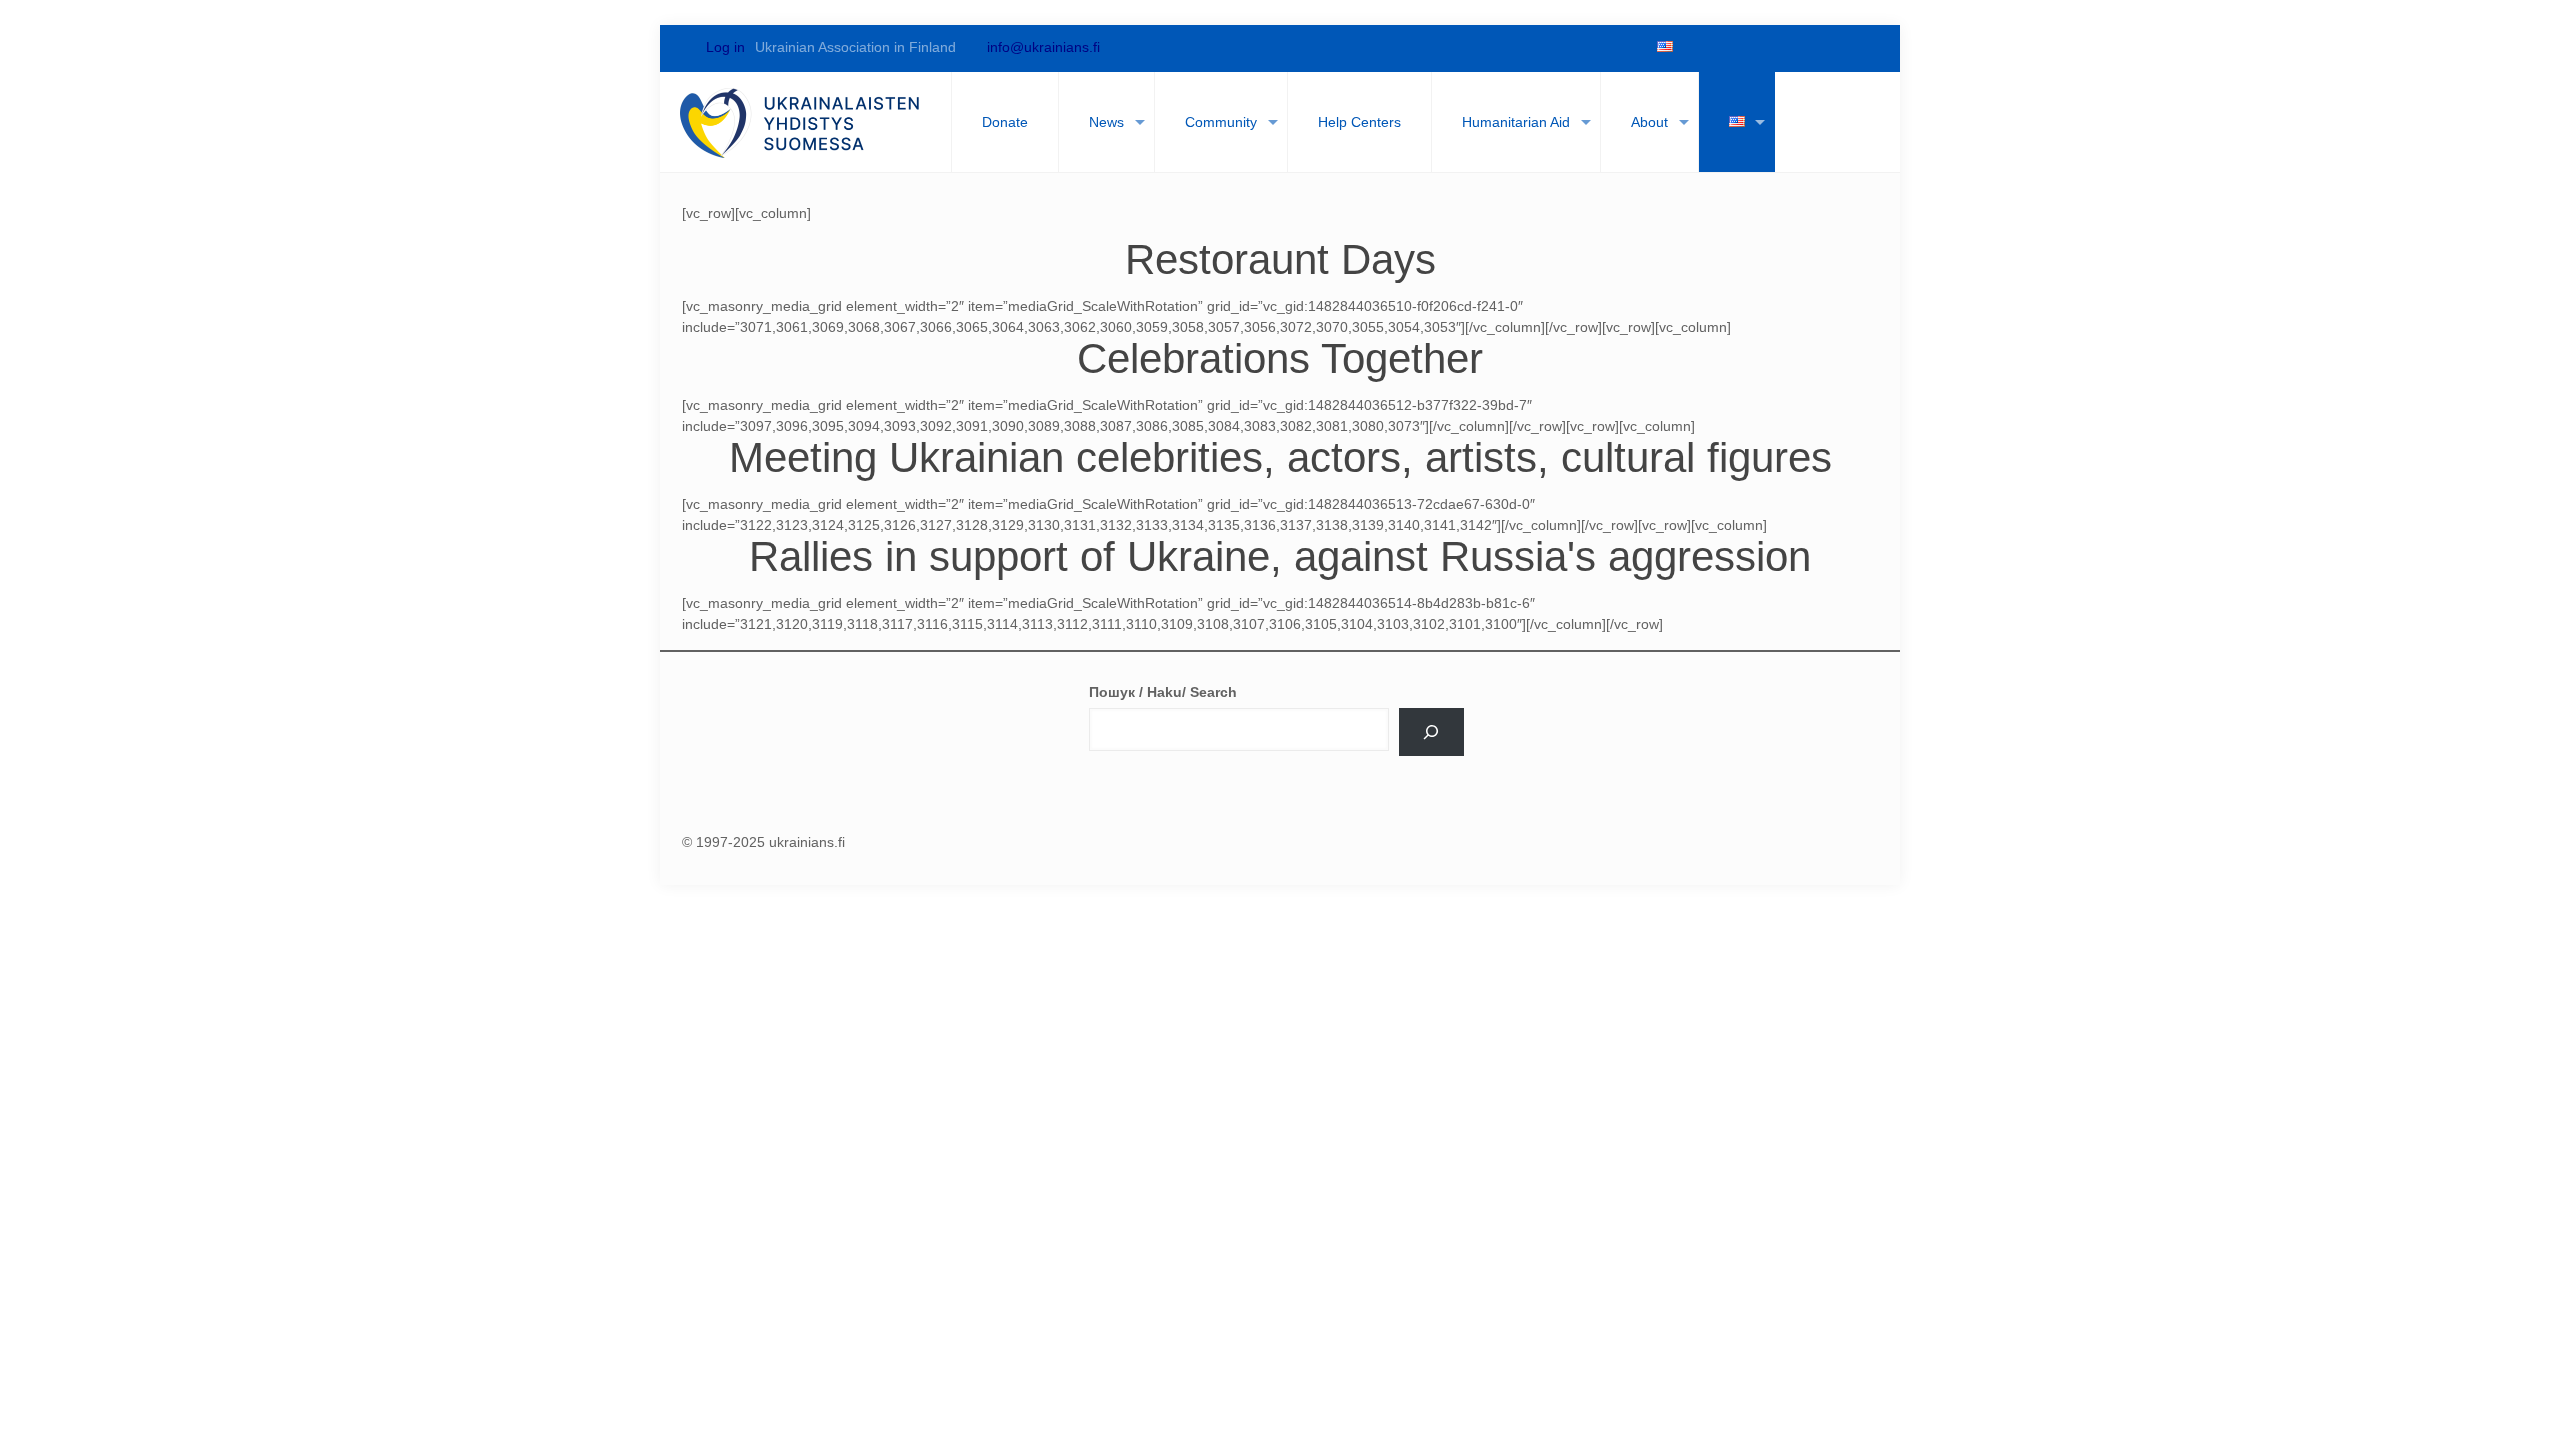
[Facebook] (1694, 47)
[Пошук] (1431, 732)
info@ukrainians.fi (1043, 47)
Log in (723, 47)
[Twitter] (1728, 47)
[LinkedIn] (1796, 47)
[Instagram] (1830, 47)
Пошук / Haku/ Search (1163, 692)
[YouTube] (1762, 47)
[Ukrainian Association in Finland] (800, 122)
